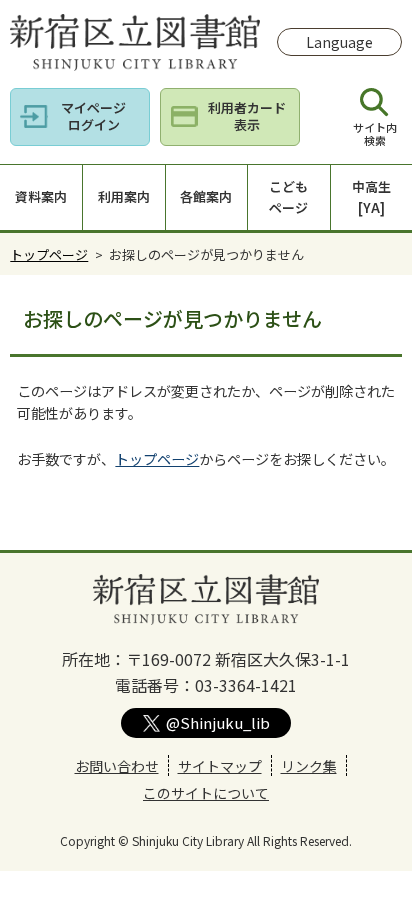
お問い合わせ (117, 766)
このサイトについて (206, 793)
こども (288, 197)
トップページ (49, 254)
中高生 (371, 197)
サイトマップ (220, 766)
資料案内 (41, 196)
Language (339, 42)
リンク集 (309, 766)
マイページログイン (93, 116)
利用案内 (124, 196)
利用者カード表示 (247, 116)
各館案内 (206, 196)
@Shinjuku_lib (218, 722)
